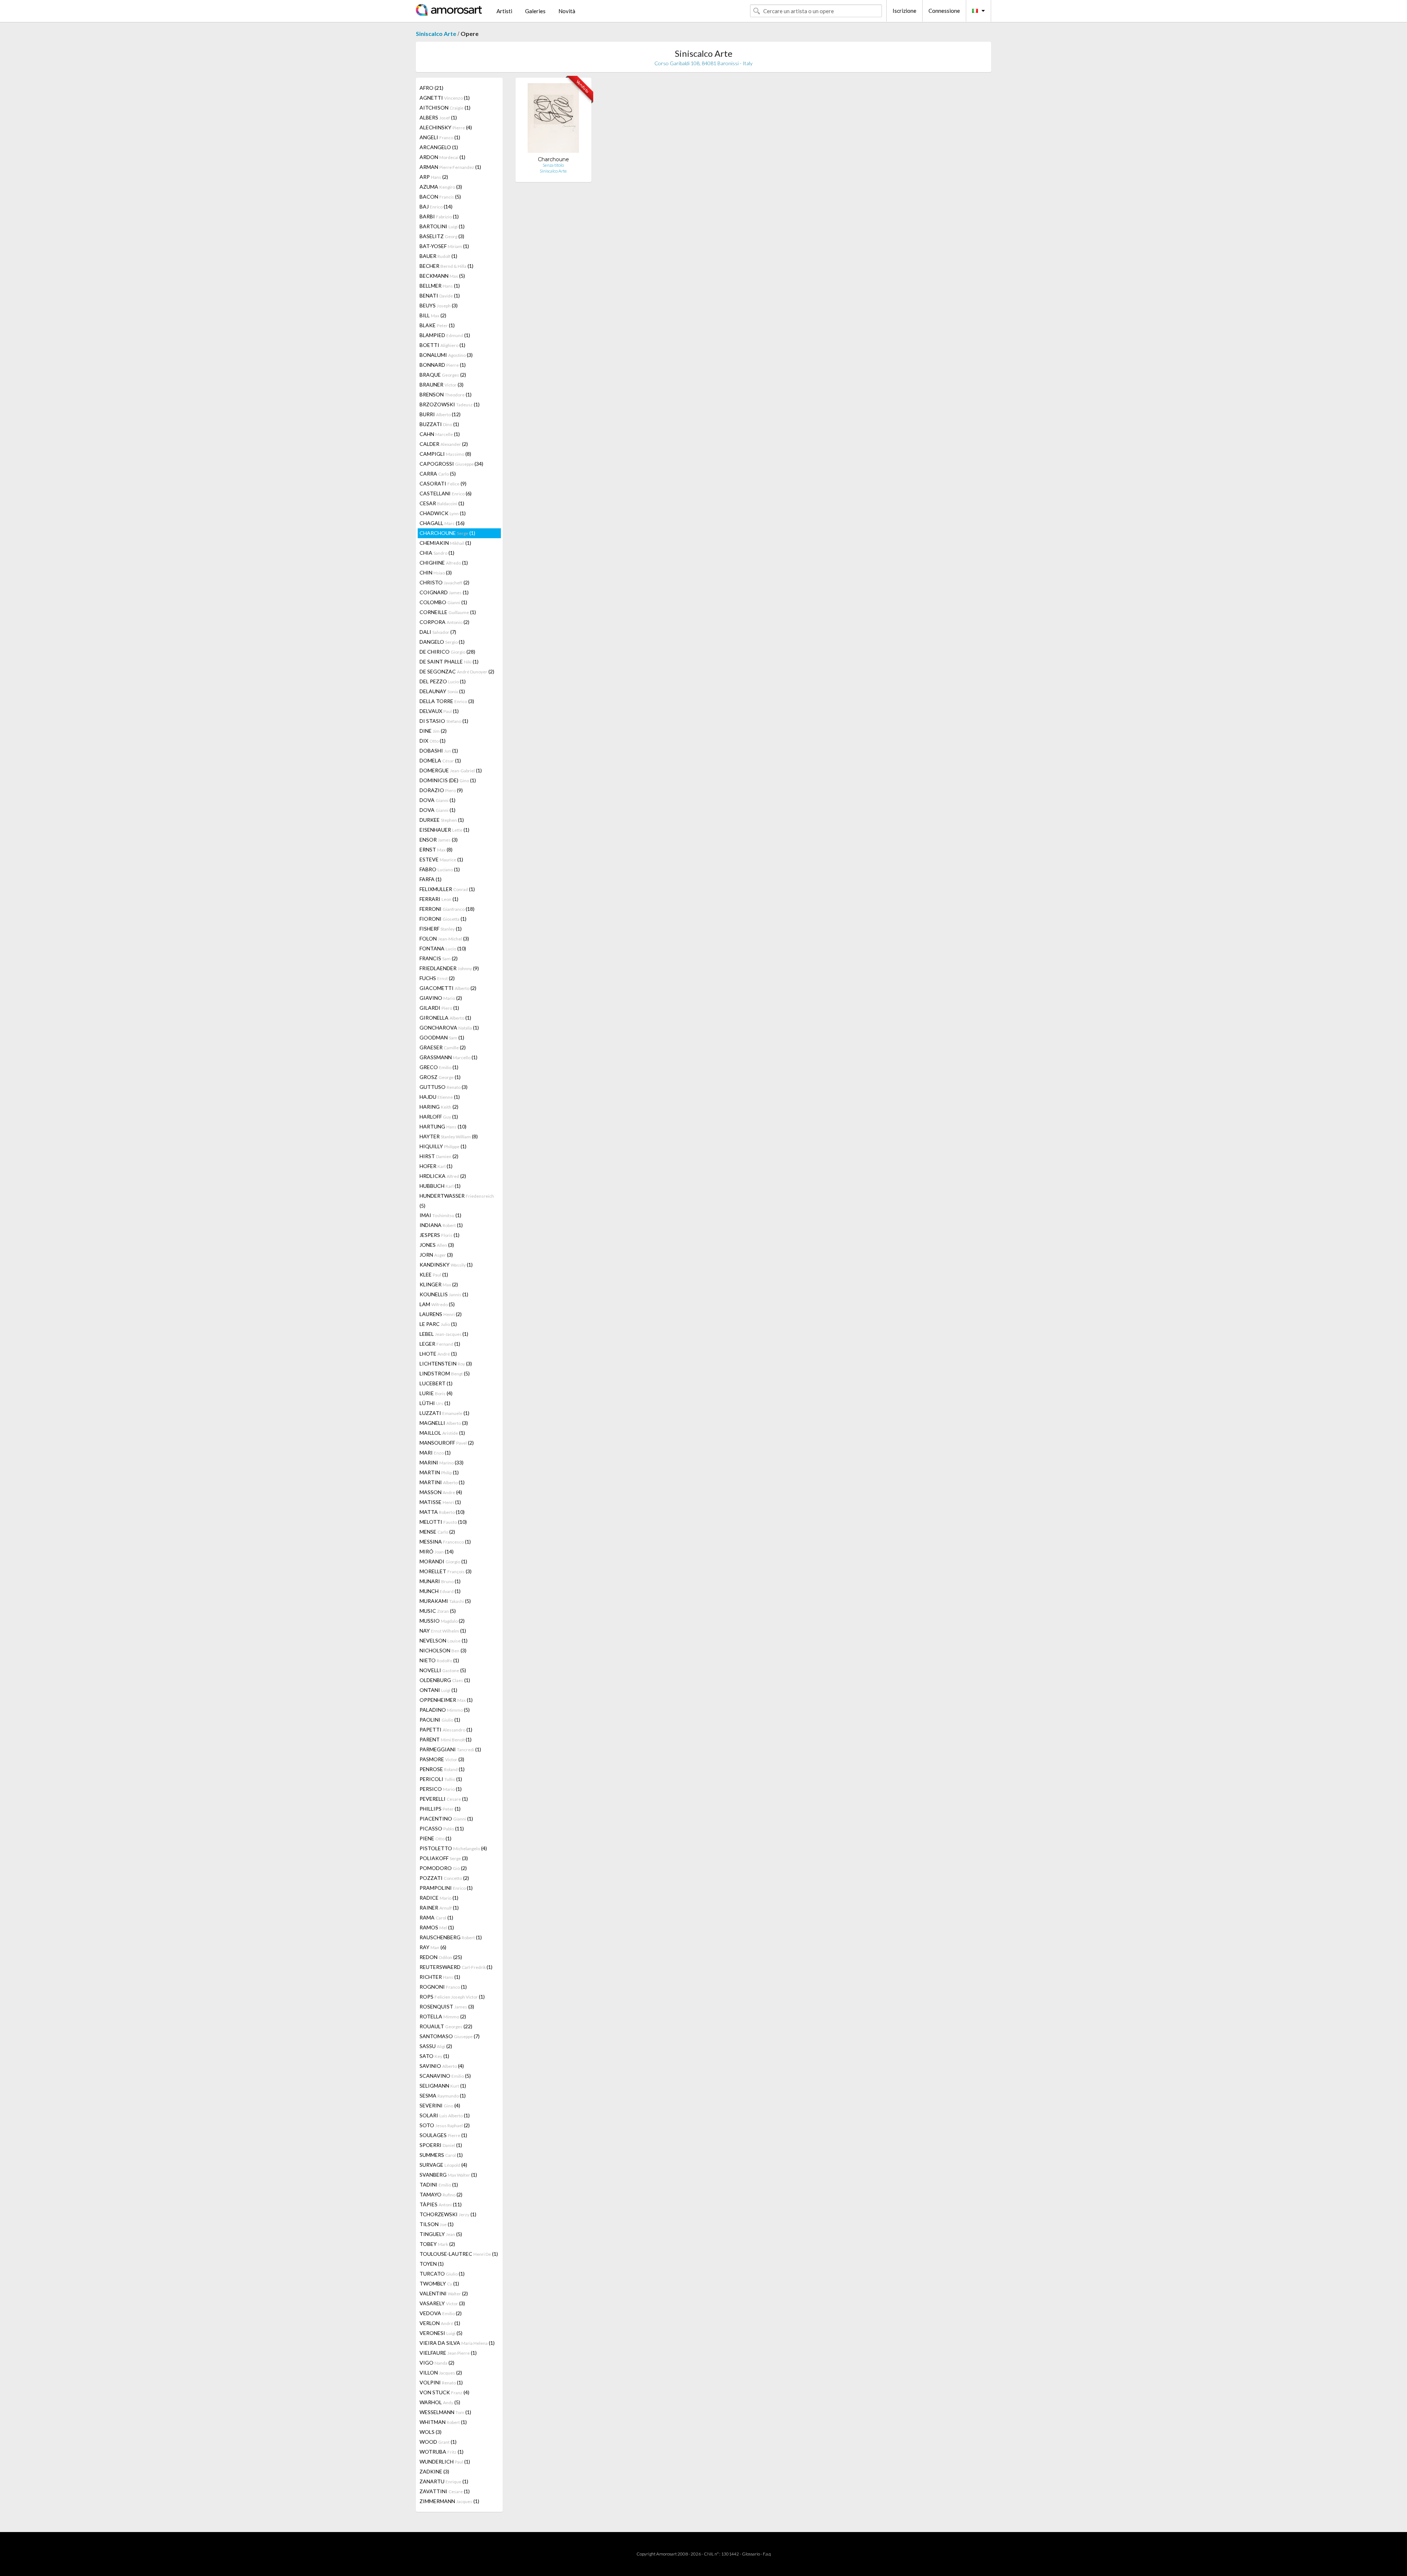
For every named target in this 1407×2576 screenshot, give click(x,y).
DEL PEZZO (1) (443, 681)
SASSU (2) (436, 2046)
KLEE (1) (434, 1274)
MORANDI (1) (443, 1561)
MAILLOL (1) (442, 1433)
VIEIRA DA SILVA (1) (457, 2343)
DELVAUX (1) (439, 711)
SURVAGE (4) (443, 2165)
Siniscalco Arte (436, 34)
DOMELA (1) (440, 760)
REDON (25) (441, 1957)
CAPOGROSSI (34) (451, 464)
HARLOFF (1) (439, 1117)
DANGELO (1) (442, 642)
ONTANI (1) (438, 1690)
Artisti (504, 11)
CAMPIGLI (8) (445, 454)
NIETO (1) (439, 1660)
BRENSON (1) (446, 394)
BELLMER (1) (440, 286)
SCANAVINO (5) (445, 2076)
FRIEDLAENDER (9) (449, 968)
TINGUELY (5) (441, 2234)
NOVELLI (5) (443, 1670)
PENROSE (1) (442, 1769)
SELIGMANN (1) (443, 2086)
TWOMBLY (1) (439, 2283)
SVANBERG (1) (448, 2175)
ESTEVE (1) (441, 859)
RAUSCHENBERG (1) (451, 1937)
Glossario (751, 2554)
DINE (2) (433, 731)
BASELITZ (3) (442, 236)
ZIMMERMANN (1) (449, 2501)
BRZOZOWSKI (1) (450, 404)
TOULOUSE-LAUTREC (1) (459, 2254)
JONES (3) (437, 1245)
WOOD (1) (438, 2442)
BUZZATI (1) (439, 424)
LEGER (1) (440, 1344)
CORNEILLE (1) (448, 612)
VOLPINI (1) (441, 2382)
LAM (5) (437, 1304)
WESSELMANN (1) (445, 2412)
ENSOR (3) (439, 840)
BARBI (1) (439, 216)
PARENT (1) (446, 1739)
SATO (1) (434, 2056)
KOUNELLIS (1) (444, 1294)
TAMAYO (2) (441, 2194)
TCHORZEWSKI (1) (448, 2214)
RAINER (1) (439, 1908)
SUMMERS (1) (441, 2155)
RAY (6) (433, 1947)
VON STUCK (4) (444, 2392)
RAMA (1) (436, 1917)
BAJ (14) (436, 206)
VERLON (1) (440, 2323)
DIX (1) (433, 741)
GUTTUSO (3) (444, 1087)
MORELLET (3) (446, 1571)
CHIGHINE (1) (444, 563)
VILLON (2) (441, 2372)
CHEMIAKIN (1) (445, 543)
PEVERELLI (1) (444, 1799)
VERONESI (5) (441, 2333)
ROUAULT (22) (446, 2026)
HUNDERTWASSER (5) (457, 1201)
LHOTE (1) (438, 1354)
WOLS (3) (431, 2432)
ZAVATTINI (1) (445, 2491)
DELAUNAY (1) (442, 691)
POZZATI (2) (444, 1878)
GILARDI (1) (439, 1008)
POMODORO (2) (443, 1868)
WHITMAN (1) (443, 2422)
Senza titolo (553, 165)
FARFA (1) (431, 879)
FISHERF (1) (441, 929)
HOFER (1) (436, 1166)
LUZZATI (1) (444, 1413)
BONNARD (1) (443, 365)
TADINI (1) (439, 2185)
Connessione (944, 11)
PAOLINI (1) (440, 1720)
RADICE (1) (439, 1898)
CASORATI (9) (443, 483)
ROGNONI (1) (443, 1987)
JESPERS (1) (440, 1235)
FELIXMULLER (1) (447, 889)
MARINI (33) (442, 1462)
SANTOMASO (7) (450, 2036)
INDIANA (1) (441, 1225)
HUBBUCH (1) (440, 1186)
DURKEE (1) (442, 820)
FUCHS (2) (437, 978)
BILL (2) (433, 315)
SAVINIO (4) (442, 2066)
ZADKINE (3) (434, 2471)
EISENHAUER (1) (444, 830)
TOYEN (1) (432, 2264)
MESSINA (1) (445, 1542)
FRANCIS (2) (439, 958)
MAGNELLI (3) (444, 1423)
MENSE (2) (437, 1532)
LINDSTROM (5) (445, 1373)
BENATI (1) (440, 295)
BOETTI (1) (442, 345)
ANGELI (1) (440, 137)
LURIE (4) (436, 1393)
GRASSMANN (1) (448, 1057)
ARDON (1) (442, 157)
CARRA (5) (438, 474)
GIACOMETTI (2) (448, 988)
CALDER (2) (444, 444)
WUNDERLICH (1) (445, 2462)
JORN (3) (436, 1255)
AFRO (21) (431, 88)
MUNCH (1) (440, 1591)
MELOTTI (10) (443, 1522)
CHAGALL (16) (442, 523)
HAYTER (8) (449, 1136)
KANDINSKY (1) (446, 1265)
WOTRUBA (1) (442, 2452)
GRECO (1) (439, 1067)
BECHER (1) (446, 266)
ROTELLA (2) (443, 2016)
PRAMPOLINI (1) (446, 1888)
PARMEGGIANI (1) (450, 1749)
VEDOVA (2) (441, 2313)
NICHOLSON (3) (443, 1650)
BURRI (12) (440, 414)
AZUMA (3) (441, 187)
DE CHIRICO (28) (447, 652)
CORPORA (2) (444, 622)
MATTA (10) (442, 1512)
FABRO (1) (440, 869)
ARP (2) (434, 177)
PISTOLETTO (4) (453, 1848)
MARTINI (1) (442, 1482)
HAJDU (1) (440, 1097)
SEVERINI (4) (440, 2105)
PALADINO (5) (445, 1710)
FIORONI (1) (443, 919)
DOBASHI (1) (439, 751)
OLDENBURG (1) (445, 1680)
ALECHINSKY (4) (446, 127)
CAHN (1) (440, 434)
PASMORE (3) (442, 1759)
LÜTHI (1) (435, 1403)
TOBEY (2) (437, 2244)
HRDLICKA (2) (443, 1176)
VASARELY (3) (442, 2303)
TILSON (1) (437, 2224)
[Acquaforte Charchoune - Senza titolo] (553, 120)
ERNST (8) (436, 849)
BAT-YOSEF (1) (444, 246)
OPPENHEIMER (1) (446, 1700)
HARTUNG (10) (443, 1126)
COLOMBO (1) (443, 602)
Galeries (535, 11)
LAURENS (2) (441, 1314)
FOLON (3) (444, 938)
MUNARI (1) (440, 1581)
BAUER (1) (438, 256)
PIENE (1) (435, 1838)
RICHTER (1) (440, 1977)
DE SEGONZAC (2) (457, 671)
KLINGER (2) (439, 1284)
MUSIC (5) (438, 1611)
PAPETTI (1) (446, 1729)
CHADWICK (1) (443, 513)
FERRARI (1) (439, 899)
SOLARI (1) (445, 2115)
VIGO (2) (437, 2363)
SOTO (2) (445, 2125)
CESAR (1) (442, 503)
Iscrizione (904, 11)
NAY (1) (443, 1631)
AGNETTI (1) (445, 98)
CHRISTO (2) (444, 582)
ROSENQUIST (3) (447, 2006)
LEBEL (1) (444, 1334)
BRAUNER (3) (442, 385)
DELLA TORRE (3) (447, 701)
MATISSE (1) (440, 1502)
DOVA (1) (437, 800)
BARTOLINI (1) (442, 226)
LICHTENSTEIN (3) (446, 1363)
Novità (567, 11)
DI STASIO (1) (444, 721)
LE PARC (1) (438, 1324)
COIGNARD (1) (444, 592)
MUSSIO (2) (442, 1621)
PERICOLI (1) (441, 1779)
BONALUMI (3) (446, 355)
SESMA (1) (443, 2095)
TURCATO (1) (442, 2274)
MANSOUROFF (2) (447, 1443)
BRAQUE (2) (443, 375)
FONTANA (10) (443, 948)
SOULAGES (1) (443, 2135)
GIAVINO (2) (441, 998)
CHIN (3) (436, 572)
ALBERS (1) (438, 117)
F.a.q (767, 2554)
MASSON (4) (441, 1492)
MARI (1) (435, 1453)
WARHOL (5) (440, 2402)
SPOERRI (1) (441, 2145)
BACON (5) (440, 197)
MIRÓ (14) (437, 1551)
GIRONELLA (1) (445, 1018)
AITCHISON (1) (445, 108)
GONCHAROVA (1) (449, 1028)
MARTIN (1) (439, 1472)
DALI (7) (438, 632)
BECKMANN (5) (442, 276)
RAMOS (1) (437, 1927)
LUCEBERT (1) (436, 1383)
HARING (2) (439, 1107)
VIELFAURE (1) (448, 2353)
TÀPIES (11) (441, 2204)
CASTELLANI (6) (446, 493)
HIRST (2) (439, 1156)
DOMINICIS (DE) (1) (448, 780)
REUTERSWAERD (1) (456, 1967)
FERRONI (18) (447, 909)
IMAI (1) (440, 1215)
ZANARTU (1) (444, 2481)
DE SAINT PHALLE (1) (449, 661)
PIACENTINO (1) (446, 1819)
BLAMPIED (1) (445, 335)
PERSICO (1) (441, 1789)
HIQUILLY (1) (443, 1146)
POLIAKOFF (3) (444, 1858)
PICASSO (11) (442, 1828)
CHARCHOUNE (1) (447, 533)
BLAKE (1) (437, 325)
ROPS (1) (452, 1997)
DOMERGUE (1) (451, 770)
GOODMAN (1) (442, 1037)
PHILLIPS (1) (440, 1809)
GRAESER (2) (443, 1047)
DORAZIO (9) (441, 790)
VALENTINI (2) (444, 2293)
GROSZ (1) (440, 1077)
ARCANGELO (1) (439, 147)
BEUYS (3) (439, 305)
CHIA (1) (437, 553)
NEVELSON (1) (444, 1640)
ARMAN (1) (450, 167)
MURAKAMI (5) (445, 1601)
